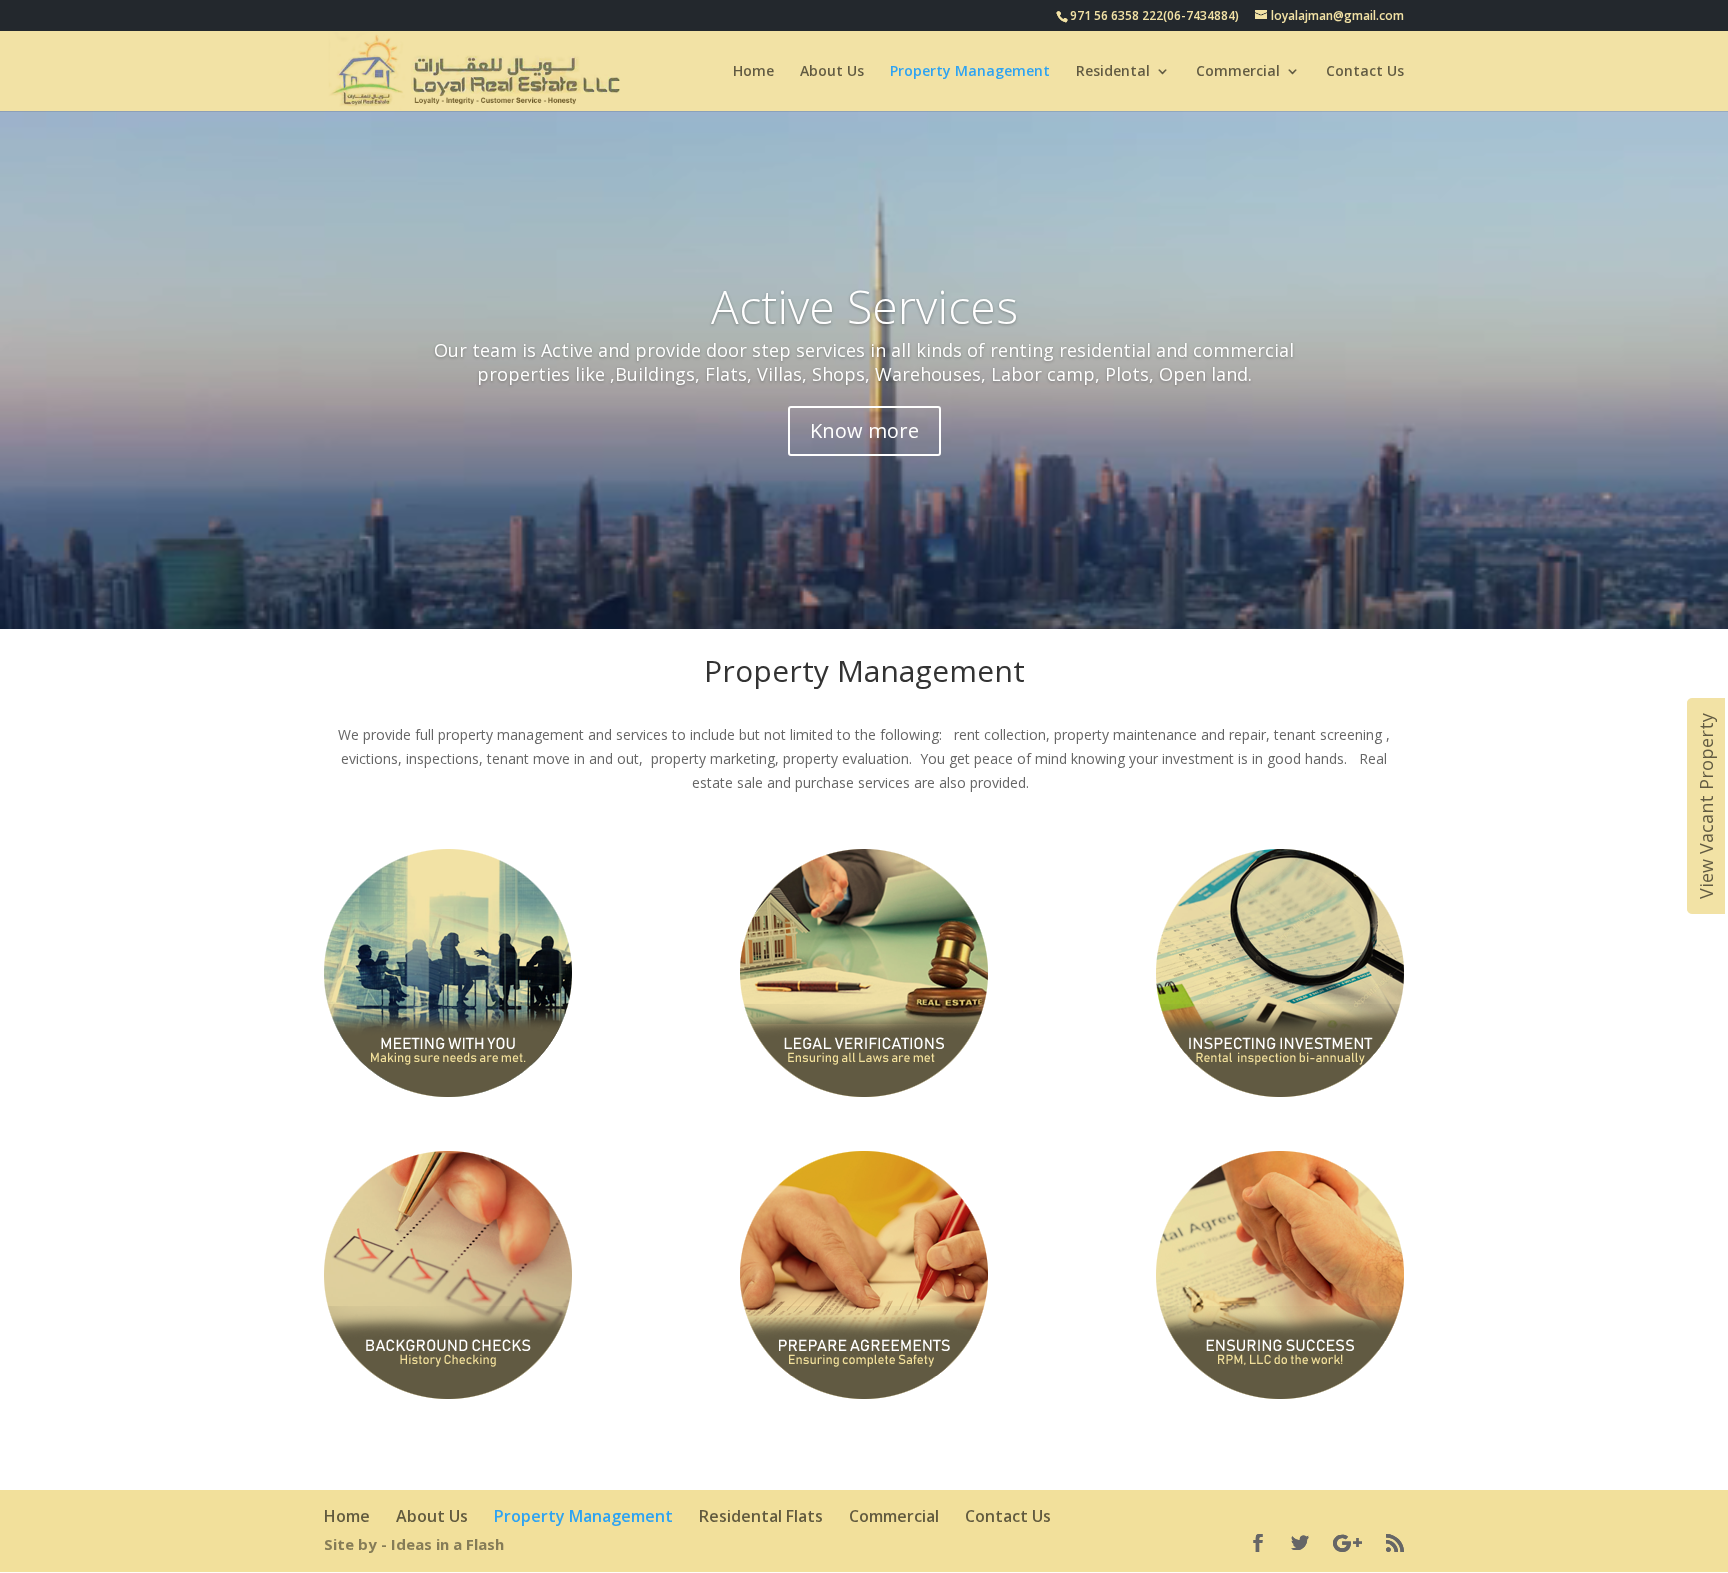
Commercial (1238, 72)
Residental (1113, 72)
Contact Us (1365, 72)
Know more (864, 430)
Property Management (970, 72)
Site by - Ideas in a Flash (414, 1544)
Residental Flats (761, 1516)
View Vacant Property (1706, 806)
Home (753, 72)
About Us (832, 72)
